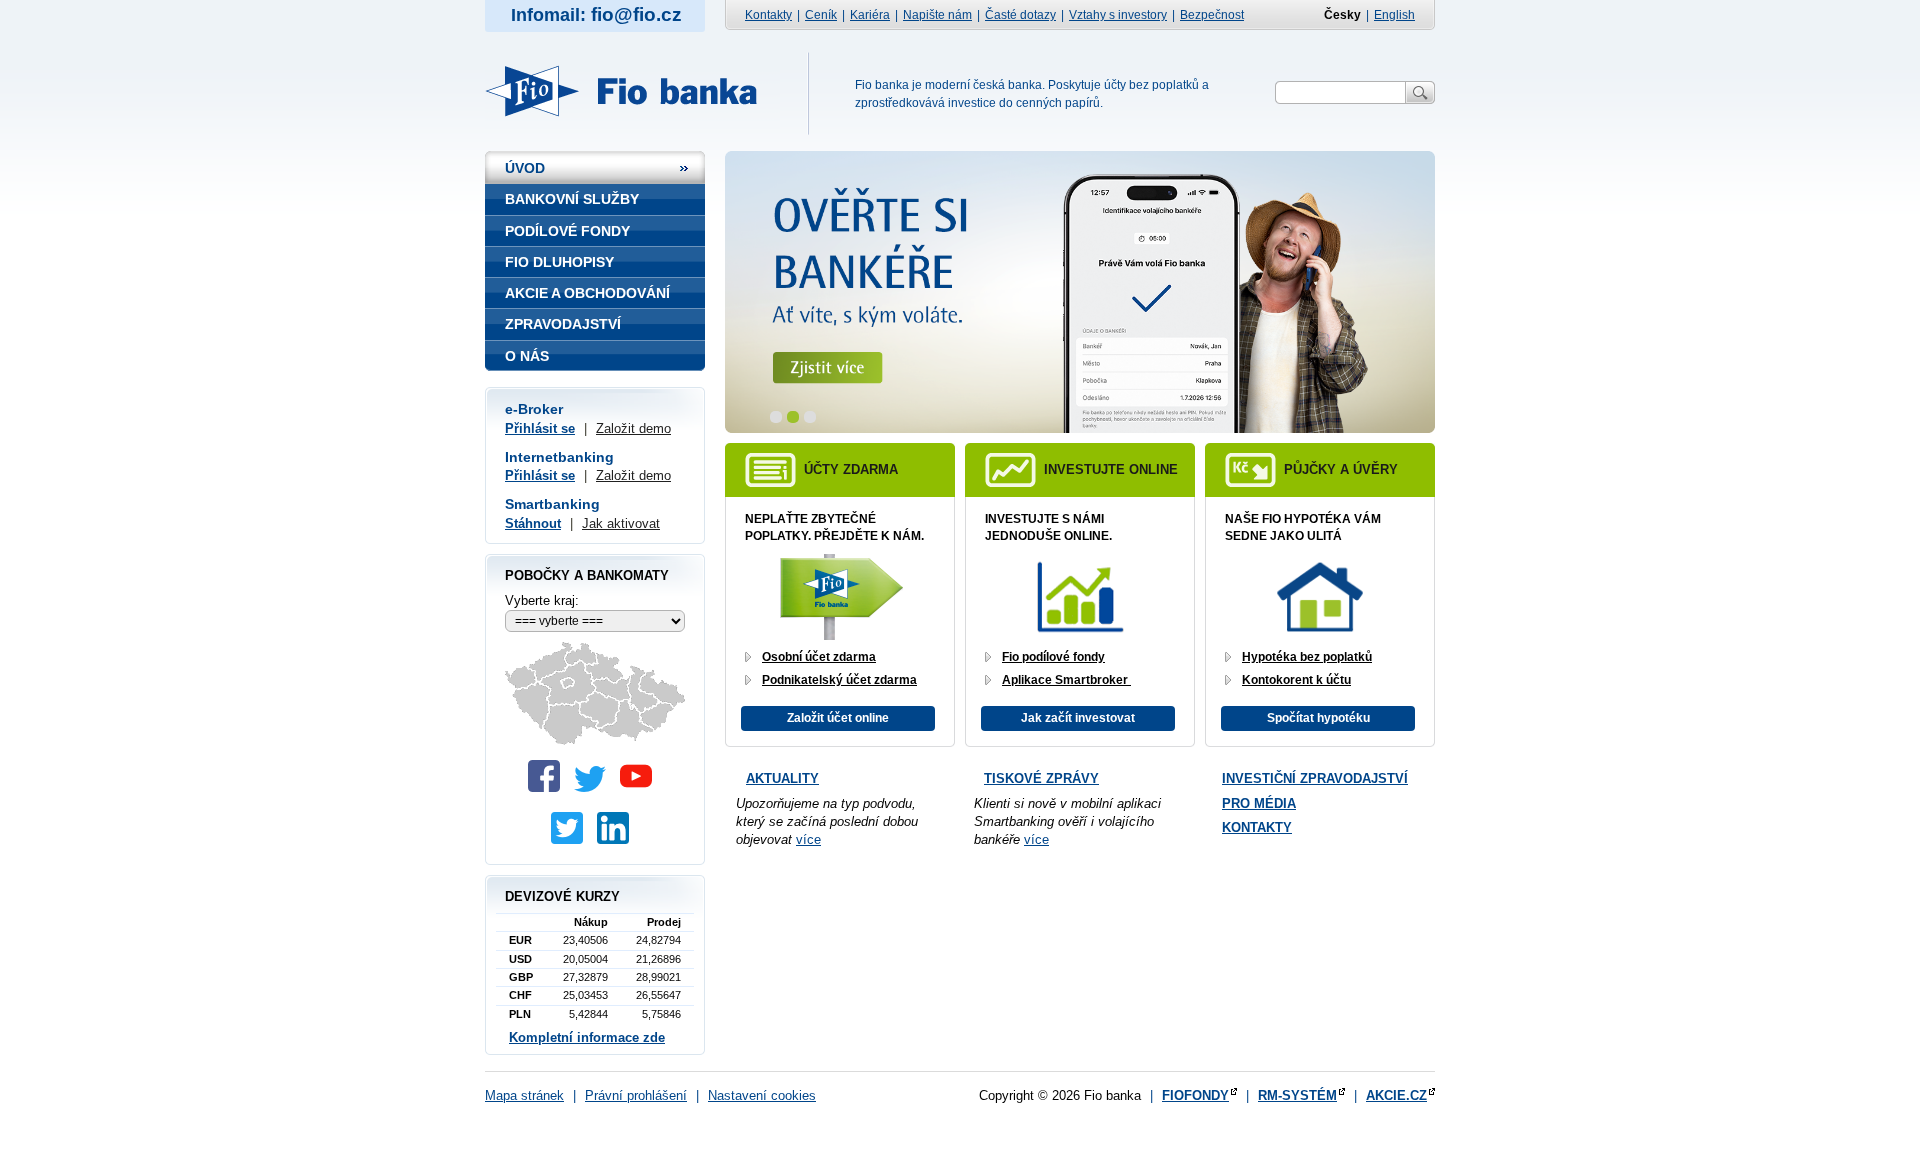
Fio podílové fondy (1053, 657)
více (808, 839)
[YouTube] (641, 787)
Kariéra (870, 15)
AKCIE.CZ (1396, 1095)
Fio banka (632, 91)
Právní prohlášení (636, 1095)
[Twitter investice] (572, 839)
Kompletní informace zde (587, 1037)
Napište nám (937, 15)
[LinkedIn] (618, 839)
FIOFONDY (1195, 1095)
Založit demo (633, 428)
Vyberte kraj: (542, 600)
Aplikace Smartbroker (1066, 680)
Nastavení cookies (762, 1095)
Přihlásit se (540, 428)
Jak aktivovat (621, 523)
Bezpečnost (1212, 15)
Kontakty (768, 15)
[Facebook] (549, 787)
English (1394, 15)
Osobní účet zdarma (819, 657)
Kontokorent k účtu (1296, 680)
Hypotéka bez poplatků (1307, 657)
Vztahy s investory (1118, 15)
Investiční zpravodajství (1315, 778)
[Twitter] (595, 787)
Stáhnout (533, 523)
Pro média (1259, 803)
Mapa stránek (524, 1095)
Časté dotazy (1020, 15)
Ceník (821, 15)
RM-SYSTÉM (1297, 1095)
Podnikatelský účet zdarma (839, 680)
